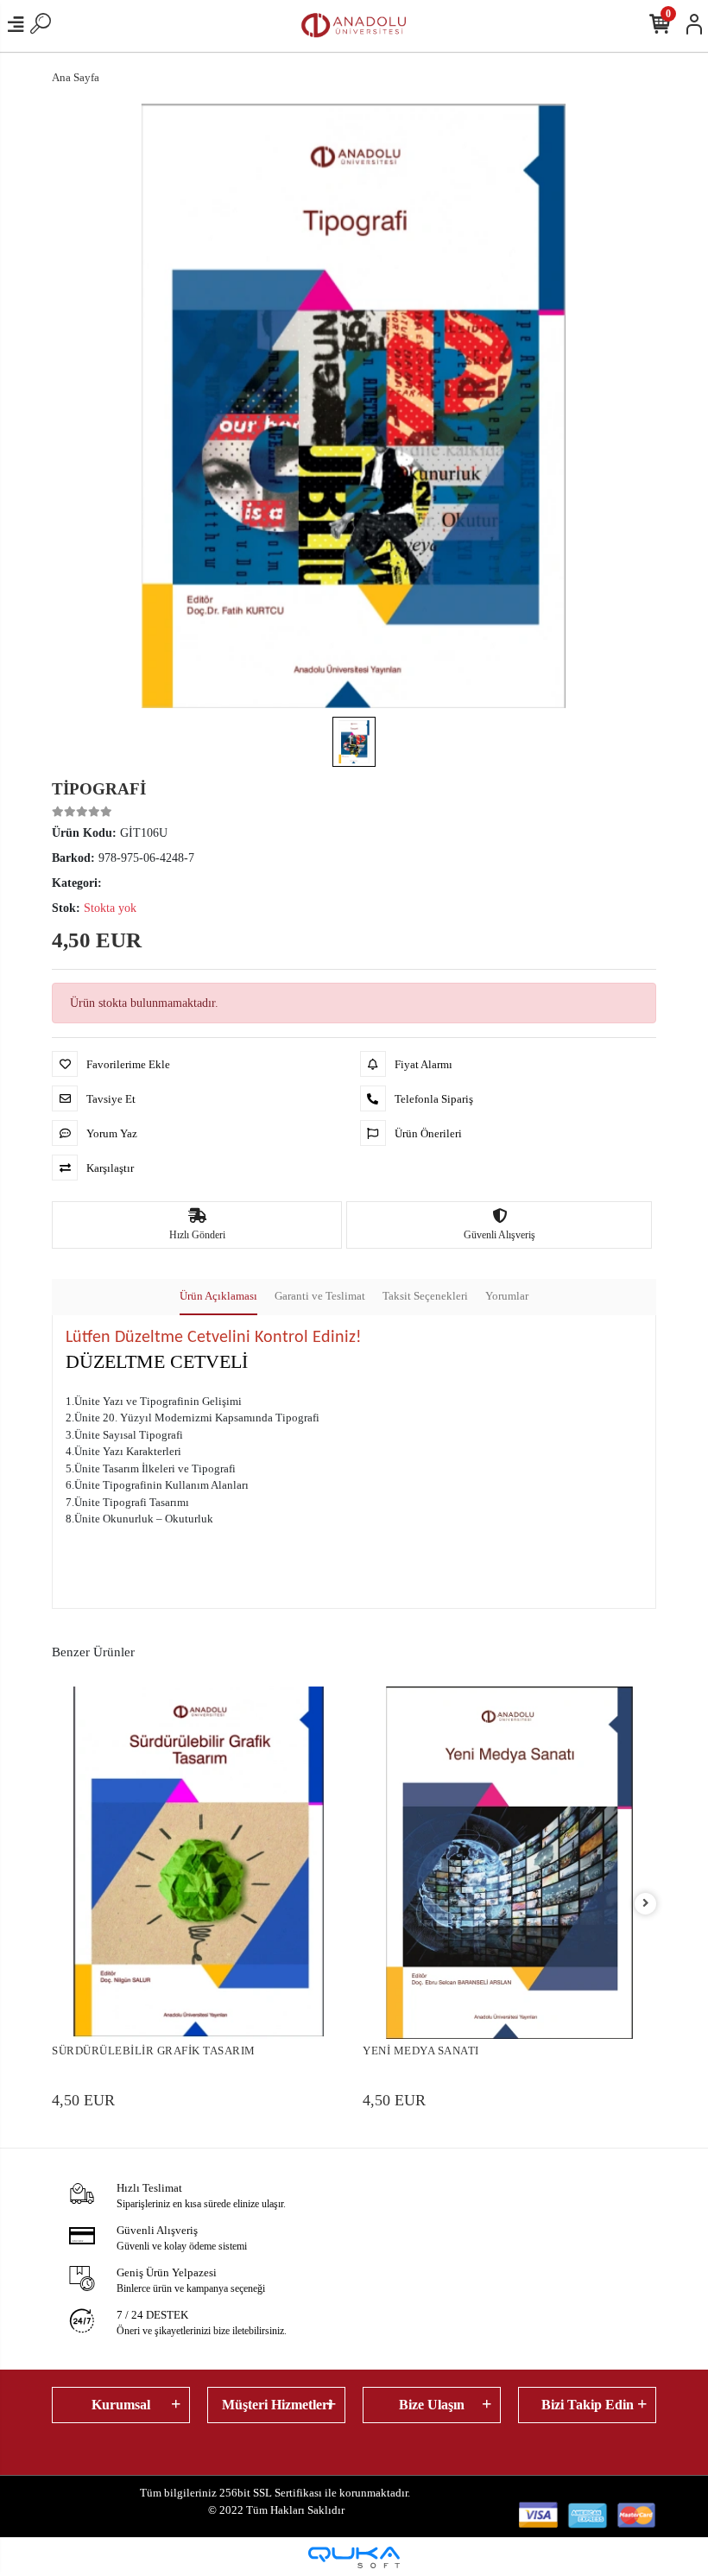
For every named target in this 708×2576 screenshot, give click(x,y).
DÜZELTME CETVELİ (157, 1361)
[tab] (218, 1297)
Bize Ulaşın (432, 2405)
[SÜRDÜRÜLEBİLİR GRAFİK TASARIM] (199, 1863)
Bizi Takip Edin (588, 2405)
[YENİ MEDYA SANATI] (509, 1863)
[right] (646, 1904)
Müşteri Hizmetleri (277, 2405)
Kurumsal (121, 2405)
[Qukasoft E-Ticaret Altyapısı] (354, 2557)
